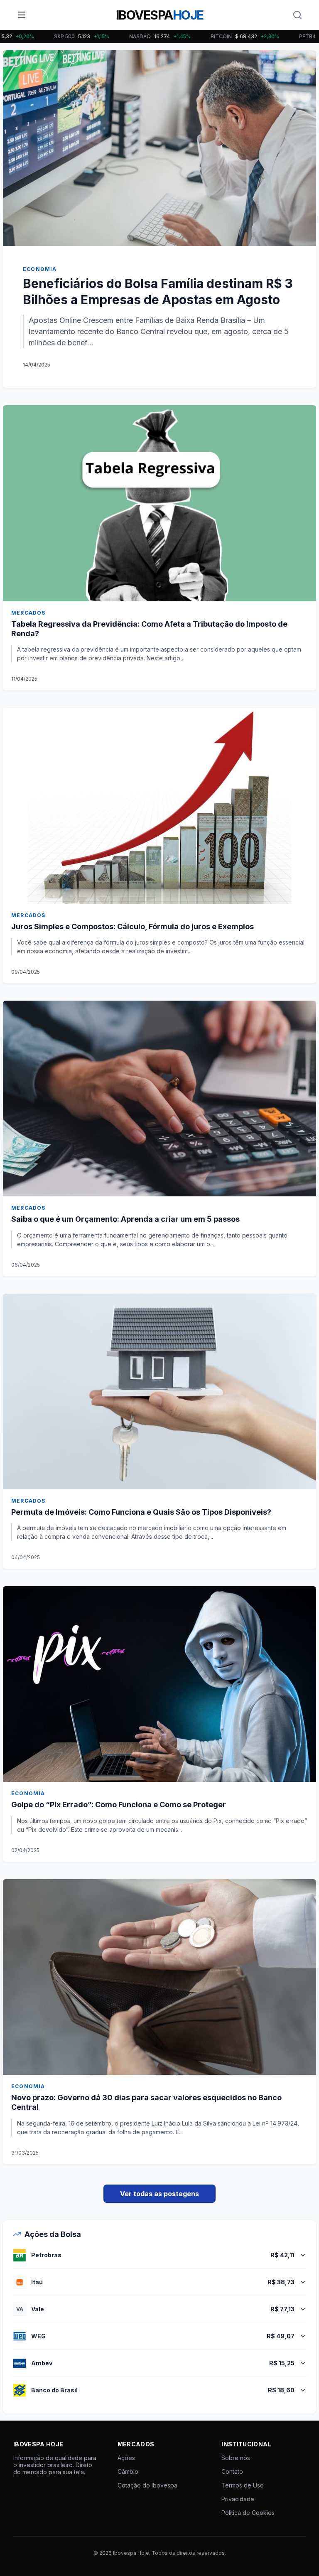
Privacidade (238, 2499)
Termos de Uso (243, 2485)
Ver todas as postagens (159, 2194)
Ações (126, 2458)
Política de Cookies (248, 2513)
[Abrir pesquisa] (297, 15)
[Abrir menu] (22, 15)
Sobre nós (236, 2458)
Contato (232, 2471)
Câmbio (128, 2471)
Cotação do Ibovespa (147, 2485)
